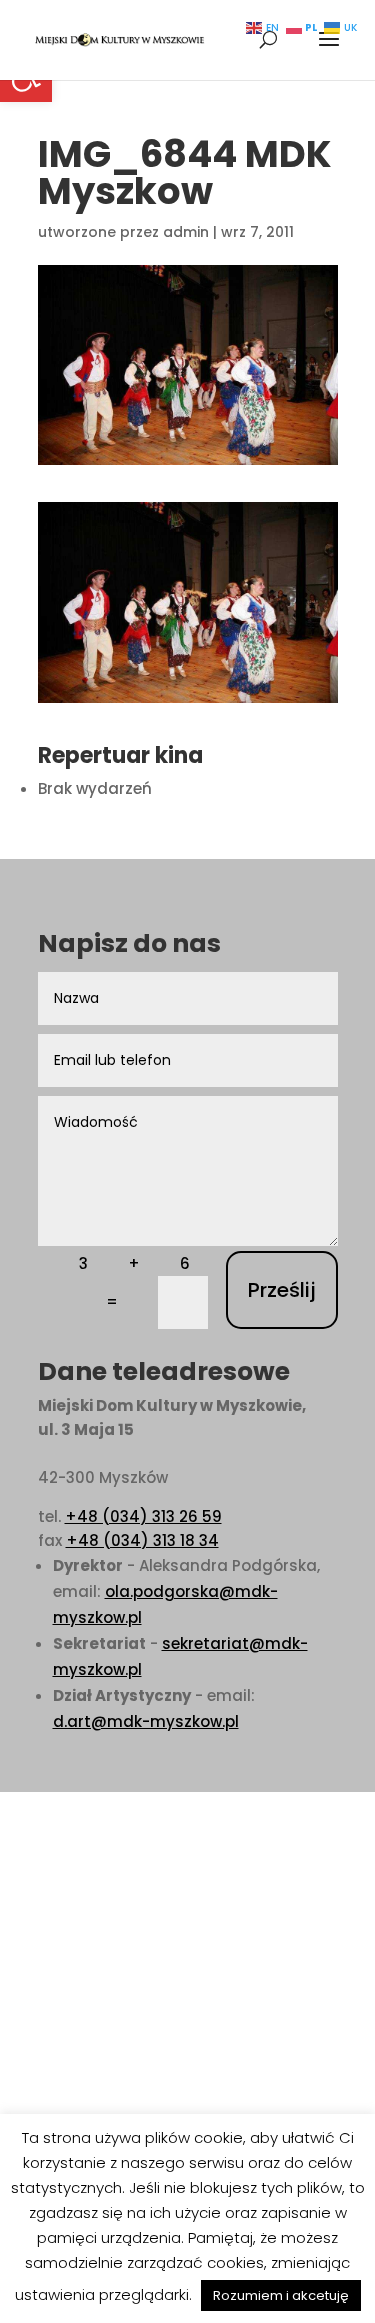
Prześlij (282, 1290)
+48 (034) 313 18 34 (142, 1540)
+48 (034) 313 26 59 (143, 1516)
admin (186, 232)
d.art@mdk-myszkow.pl (146, 1721)
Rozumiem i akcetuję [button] (281, 2295)
